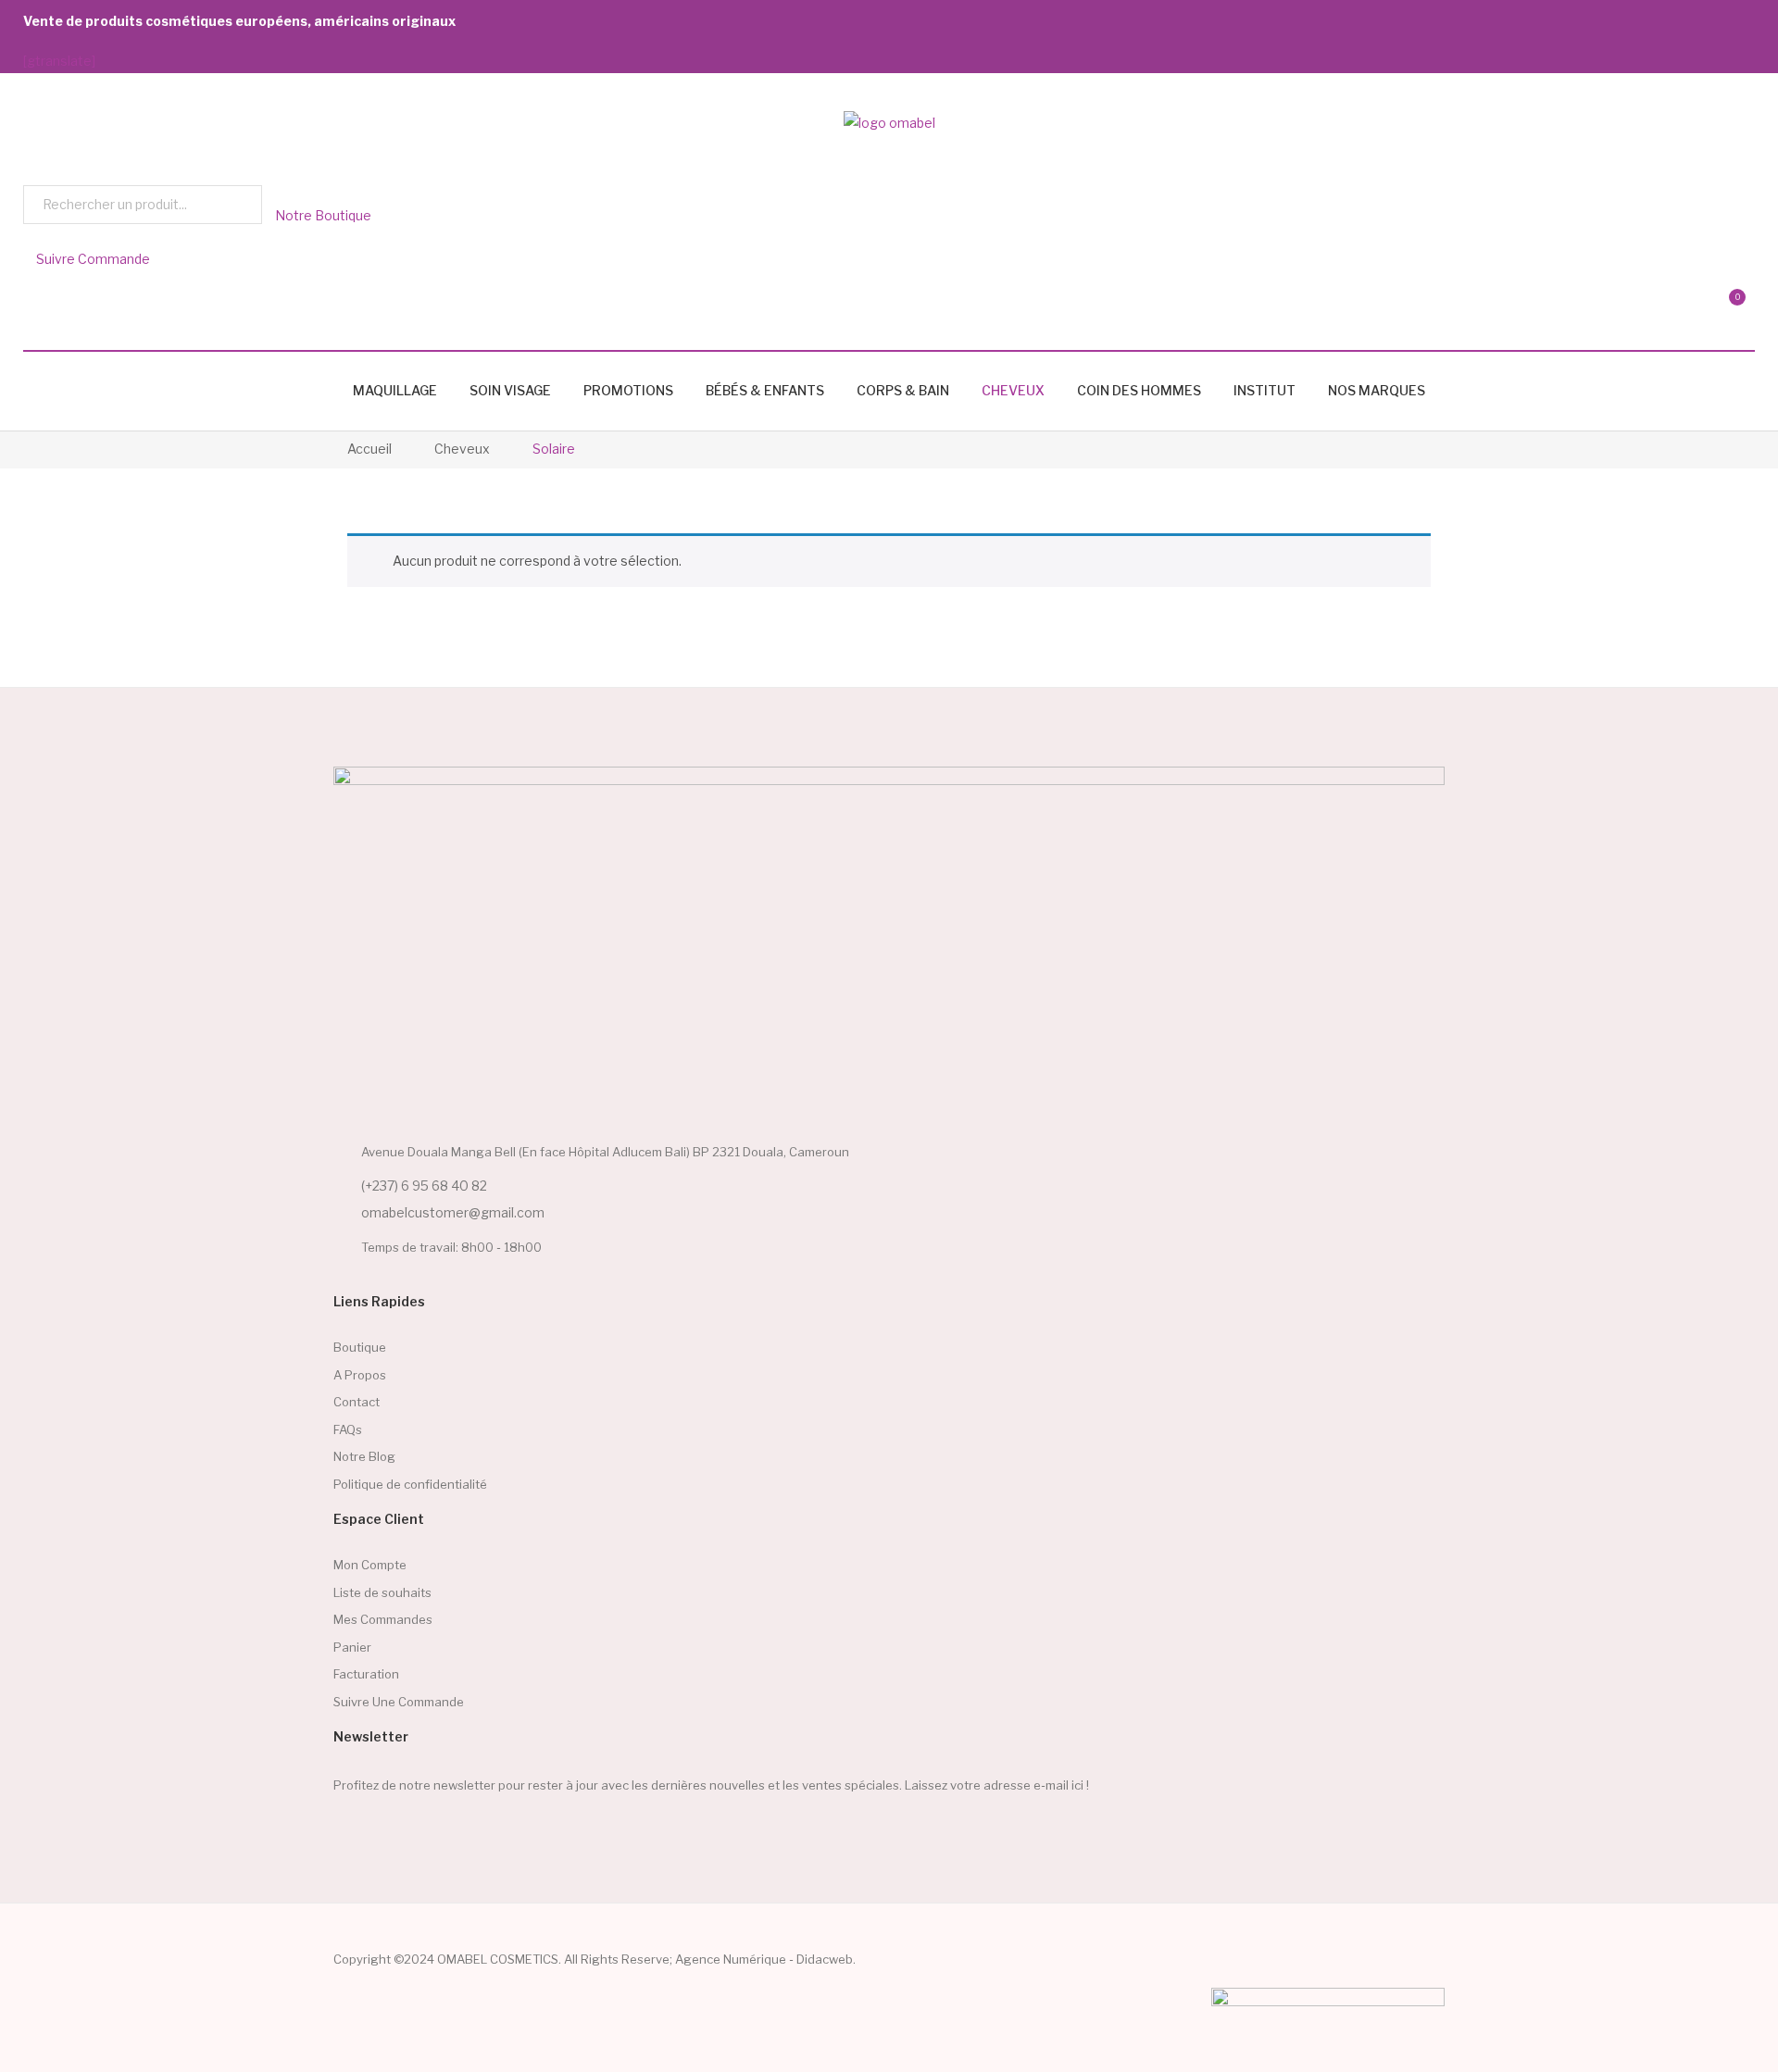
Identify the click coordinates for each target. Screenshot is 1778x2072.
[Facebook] (344, 1831)
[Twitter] (453, 1831)
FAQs (348, 1429)
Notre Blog (364, 1456)
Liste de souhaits (382, 1592)
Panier (352, 1647)
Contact (357, 1402)
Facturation (366, 1674)
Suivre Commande (92, 259)
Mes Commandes (383, 1619)
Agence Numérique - (736, 1959)
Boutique (360, 1347)
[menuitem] (395, 391)
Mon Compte (370, 1565)
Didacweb (825, 1959)
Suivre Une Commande (399, 1702)
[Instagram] (381, 1831)
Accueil (369, 449)
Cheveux (462, 449)
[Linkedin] (417, 1831)
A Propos (360, 1375)
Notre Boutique (322, 215)
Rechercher (243, 205)
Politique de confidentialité (410, 1484)
